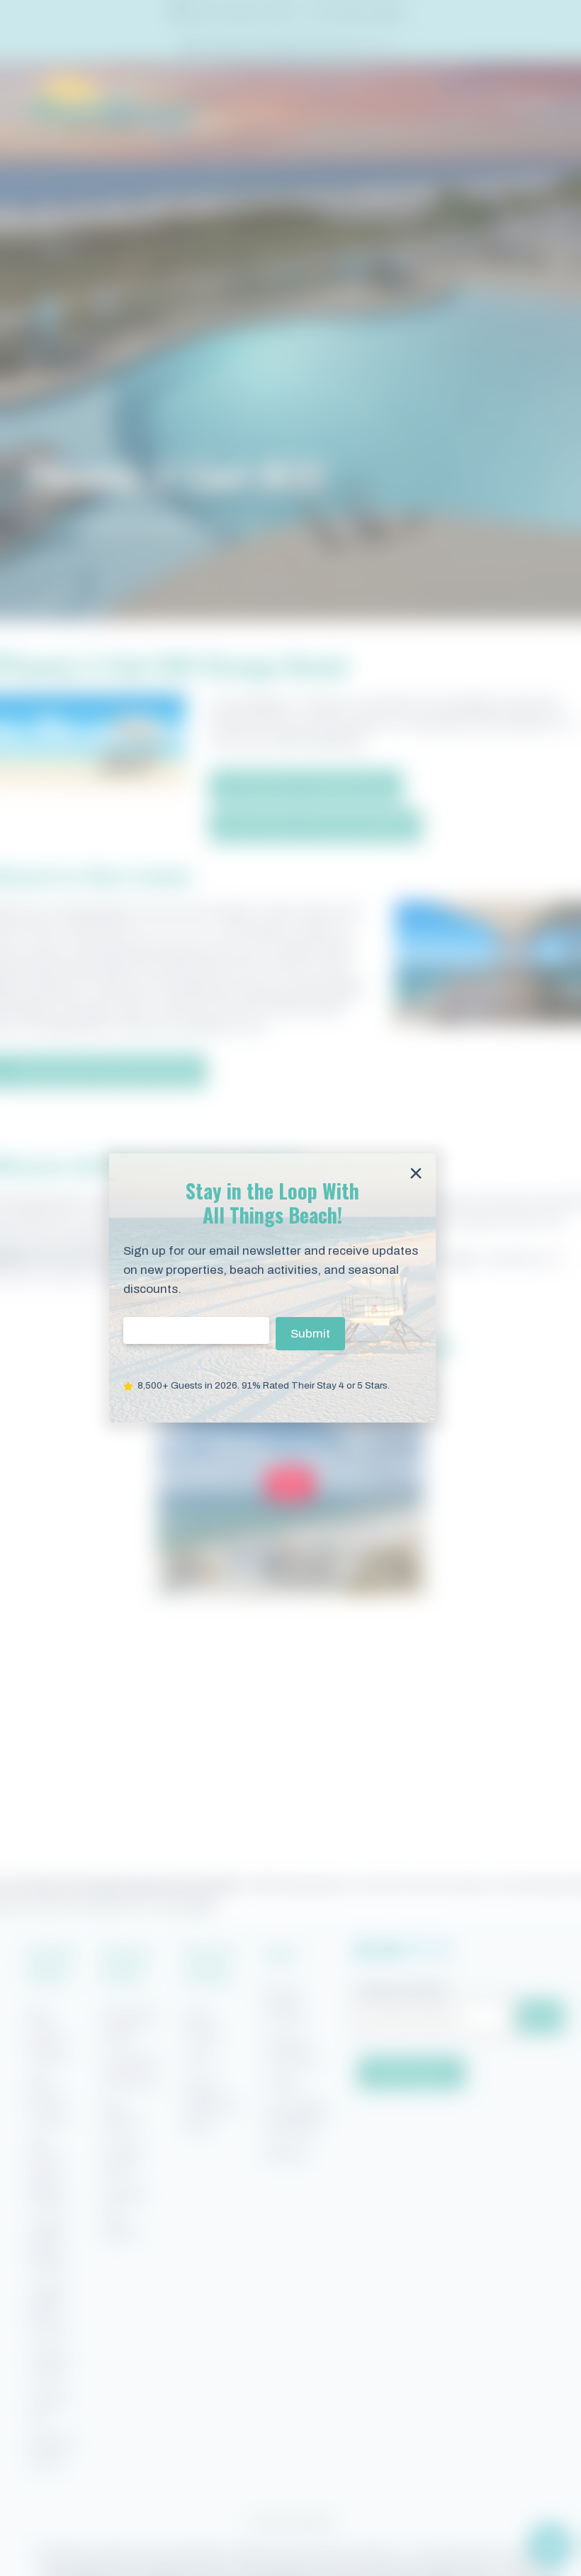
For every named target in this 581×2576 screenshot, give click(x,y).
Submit (310, 1334)
